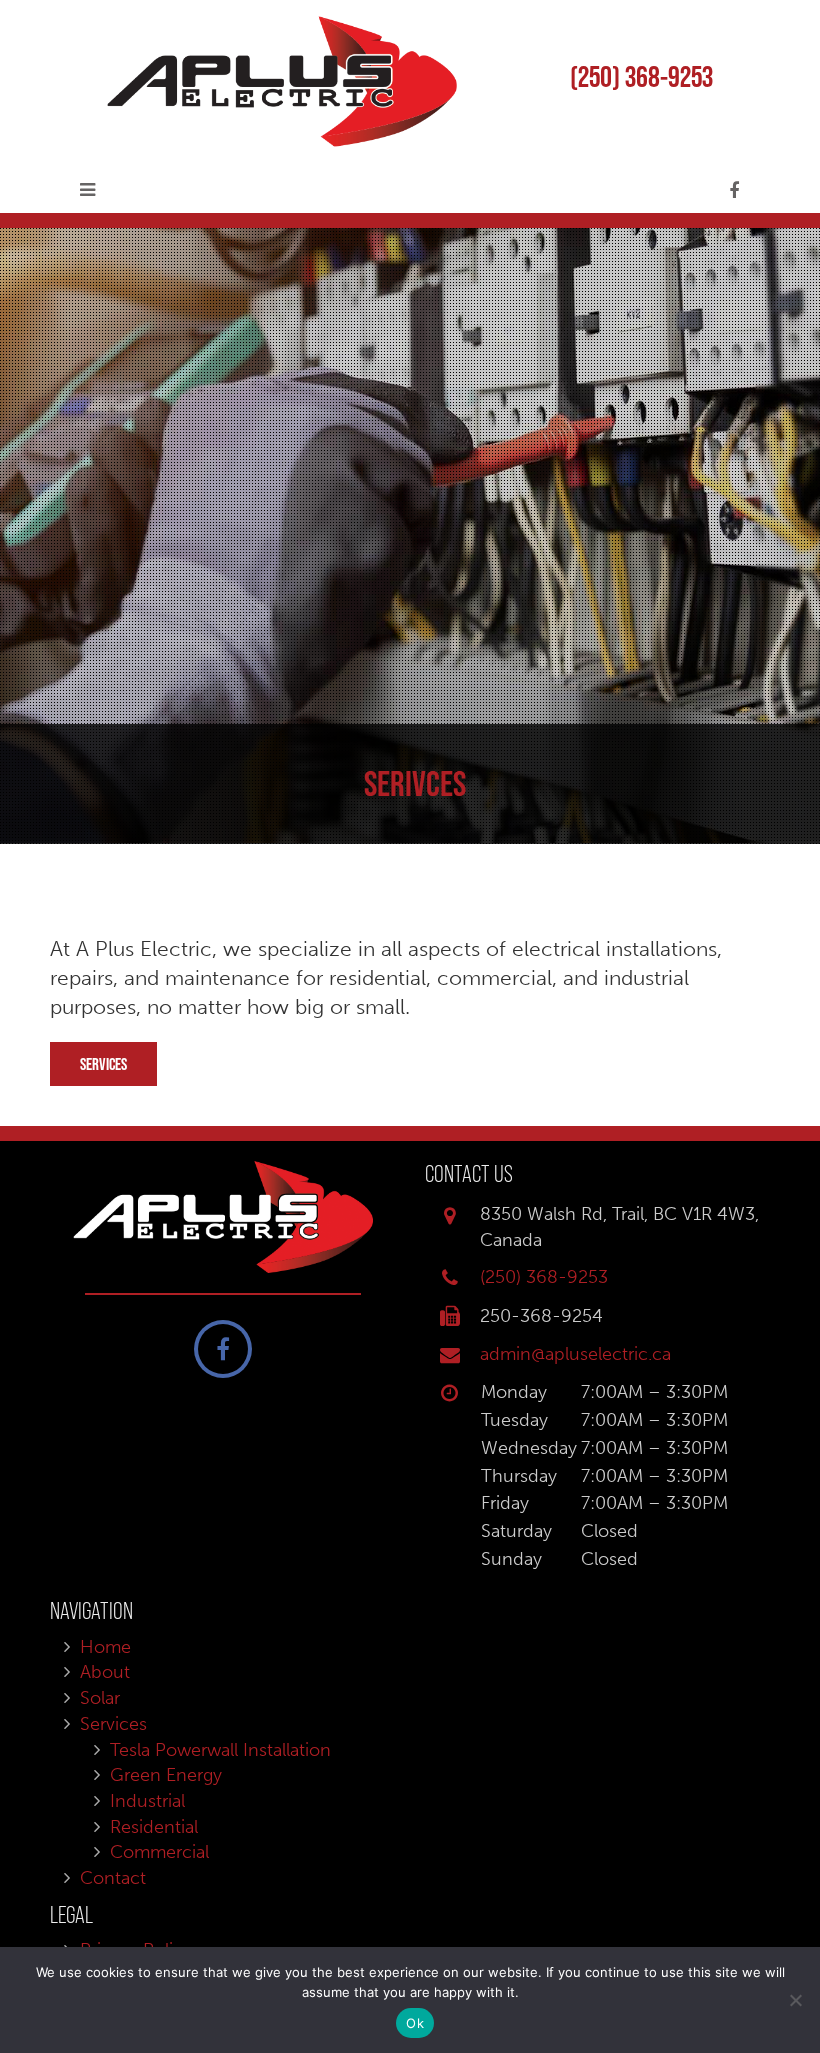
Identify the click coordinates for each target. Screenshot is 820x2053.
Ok (415, 2023)
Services (103, 1063)
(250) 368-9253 (641, 76)
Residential (154, 1827)
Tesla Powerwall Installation (220, 1750)
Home (105, 1647)
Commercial (159, 1852)
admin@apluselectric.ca (575, 1354)
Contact (113, 1878)
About (105, 1672)
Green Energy (166, 1775)
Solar (100, 1698)
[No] (795, 2000)
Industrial (147, 1801)
